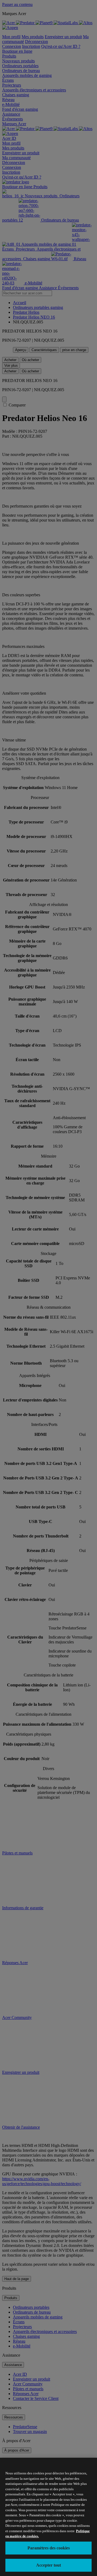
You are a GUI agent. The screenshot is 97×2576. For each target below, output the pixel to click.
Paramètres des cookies (49, 2548)
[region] (48, 2517)
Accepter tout (48, 2565)
